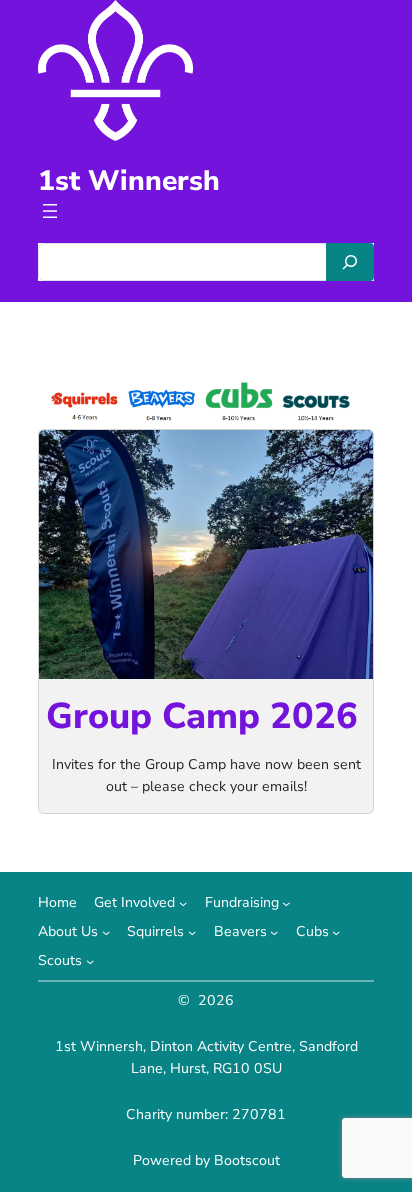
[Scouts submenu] (90, 961)
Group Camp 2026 (202, 716)
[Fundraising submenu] (286, 903)
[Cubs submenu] (336, 932)
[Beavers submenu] (274, 932)
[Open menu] (50, 211)
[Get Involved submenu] (183, 903)
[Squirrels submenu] (192, 932)
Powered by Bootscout (206, 1160)
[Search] (350, 262)
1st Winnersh (129, 181)
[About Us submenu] (106, 932)
